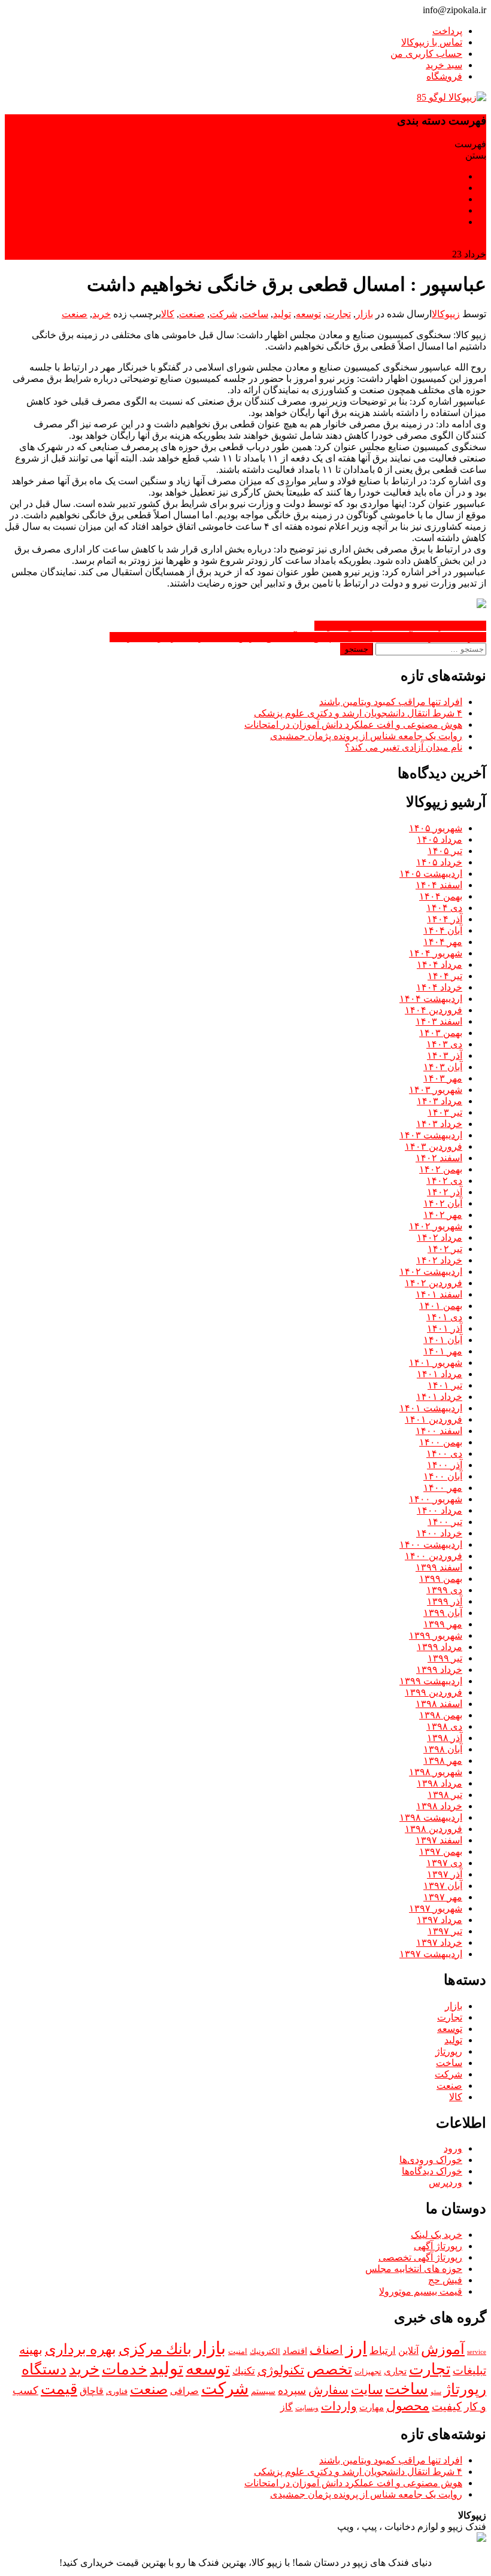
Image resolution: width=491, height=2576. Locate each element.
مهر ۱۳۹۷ (443, 1897)
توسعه (308, 314)
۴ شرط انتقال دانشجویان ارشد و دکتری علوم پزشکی (358, 713)
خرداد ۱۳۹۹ (439, 1670)
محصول (408, 2406)
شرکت (223, 314)
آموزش (443, 2349)
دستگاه (44, 2369)
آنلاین (408, 2351)
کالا (168, 314)
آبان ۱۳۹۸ (443, 1749)
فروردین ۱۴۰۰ (434, 1556)
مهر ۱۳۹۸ (443, 1761)
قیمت (59, 2389)
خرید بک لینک (437, 2235)
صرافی (184, 2391)
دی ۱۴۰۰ (444, 1453)
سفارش (328, 2390)
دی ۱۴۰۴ (444, 908)
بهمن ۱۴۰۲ (441, 1169)
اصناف (326, 2350)
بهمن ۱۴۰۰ (441, 1442)
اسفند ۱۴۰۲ (439, 1158)
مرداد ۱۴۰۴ (440, 965)
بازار (364, 314)
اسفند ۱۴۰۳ (439, 1021)
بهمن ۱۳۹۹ (441, 1579)
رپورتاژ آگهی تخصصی (420, 2257)
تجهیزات (368, 2372)
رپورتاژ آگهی (438, 2246)
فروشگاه (444, 76)
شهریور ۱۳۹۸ (436, 1772)
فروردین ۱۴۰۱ (434, 1419)
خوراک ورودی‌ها (431, 2160)
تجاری (395, 2371)
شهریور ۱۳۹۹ (436, 1635)
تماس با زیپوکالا (432, 42)
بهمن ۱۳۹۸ (441, 1715)
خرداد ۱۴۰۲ (439, 1260)
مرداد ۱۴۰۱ (440, 1374)
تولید (282, 314)
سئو (436, 2392)
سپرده (292, 2390)
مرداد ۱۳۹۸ (440, 1783)
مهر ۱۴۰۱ (443, 1351)
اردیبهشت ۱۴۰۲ (431, 1272)
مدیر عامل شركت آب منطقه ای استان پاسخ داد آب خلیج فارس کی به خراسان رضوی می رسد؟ (298, 637)
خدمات (125, 2369)
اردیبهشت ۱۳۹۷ (431, 1954)
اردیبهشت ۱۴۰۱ (431, 1408)
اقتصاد (295, 2351)
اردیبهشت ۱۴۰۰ (431, 1544)
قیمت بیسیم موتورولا (421, 2291)
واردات (339, 2406)
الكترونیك (265, 2351)
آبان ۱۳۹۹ (443, 1613)
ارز (356, 2348)
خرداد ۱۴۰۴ (439, 987)
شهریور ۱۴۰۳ (436, 1090)
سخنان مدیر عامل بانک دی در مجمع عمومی (400, 626)
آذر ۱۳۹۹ (445, 1601)
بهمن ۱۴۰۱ (441, 1306)
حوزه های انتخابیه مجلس (414, 2269)
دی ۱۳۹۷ (444, 1863)
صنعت (192, 314)
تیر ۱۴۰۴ (445, 976)
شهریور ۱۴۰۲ (436, 1226)
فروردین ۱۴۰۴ (434, 1010)
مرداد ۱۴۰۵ (440, 839)
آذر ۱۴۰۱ (445, 1328)
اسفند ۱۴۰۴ (439, 885)
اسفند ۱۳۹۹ (439, 1567)
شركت (225, 2388)
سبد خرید (444, 65)
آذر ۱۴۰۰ (445, 1465)
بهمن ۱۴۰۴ (441, 896)
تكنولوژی (281, 2370)
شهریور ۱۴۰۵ (436, 828)
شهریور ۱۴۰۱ (436, 1363)
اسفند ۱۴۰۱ (439, 1294)
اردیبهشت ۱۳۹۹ (431, 1681)
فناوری (117, 2391)
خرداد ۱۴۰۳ (439, 1124)
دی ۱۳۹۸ (444, 1726)
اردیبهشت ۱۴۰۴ (431, 999)
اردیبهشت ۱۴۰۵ (431, 874)
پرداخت (447, 31)
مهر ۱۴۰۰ (443, 1488)
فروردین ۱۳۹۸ (434, 1829)
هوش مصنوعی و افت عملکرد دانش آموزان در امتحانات (353, 724)
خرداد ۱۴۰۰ (439, 1533)
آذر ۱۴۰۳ (445, 1055)
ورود (453, 2148)
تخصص (329, 2369)
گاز (287, 2407)
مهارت (372, 2407)
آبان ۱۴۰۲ (443, 1203)
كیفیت (447, 2406)
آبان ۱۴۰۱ (443, 1340)
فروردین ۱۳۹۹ (434, 1692)
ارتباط (383, 2351)
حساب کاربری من (426, 54)
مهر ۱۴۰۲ (443, 1215)
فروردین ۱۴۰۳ (434, 1146)
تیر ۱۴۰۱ (445, 1385)
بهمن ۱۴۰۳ (441, 1033)
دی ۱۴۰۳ (444, 1044)
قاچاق (92, 2391)
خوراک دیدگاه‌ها (432, 2171)
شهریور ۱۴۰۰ (436, 1499)
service (477, 2352)
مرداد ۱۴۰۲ (440, 1237)
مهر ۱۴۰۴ (443, 942)
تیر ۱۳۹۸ (445, 1795)
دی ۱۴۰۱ (444, 1317)
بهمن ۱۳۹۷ (441, 1852)
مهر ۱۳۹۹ (443, 1624)
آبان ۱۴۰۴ (443, 930)
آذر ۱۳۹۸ (445, 1738)
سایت (367, 2390)
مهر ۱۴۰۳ (443, 1078)
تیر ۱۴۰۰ (445, 1522)
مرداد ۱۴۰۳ (440, 1101)
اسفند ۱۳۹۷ (439, 1840)
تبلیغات (469, 2370)
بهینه (31, 2350)
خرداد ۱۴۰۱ (439, 1397)
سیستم (263, 2391)
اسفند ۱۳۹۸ (439, 1704)
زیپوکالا (446, 314)
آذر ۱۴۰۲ (445, 1192)
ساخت (255, 314)
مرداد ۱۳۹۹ (440, 1647)
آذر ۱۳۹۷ (445, 1874)
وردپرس (445, 2182)
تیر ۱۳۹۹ (445, 1658)
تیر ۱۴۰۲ (445, 1249)
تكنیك (244, 2371)
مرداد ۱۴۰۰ (440, 1510)
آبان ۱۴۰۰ (443, 1476)
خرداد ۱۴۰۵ (439, 862)
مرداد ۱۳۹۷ (440, 1920)
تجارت (338, 314)
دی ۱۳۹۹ (444, 1590)
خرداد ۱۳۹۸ (439, 1806)
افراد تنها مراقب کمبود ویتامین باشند (391, 702)
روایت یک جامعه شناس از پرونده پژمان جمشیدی (366, 736)
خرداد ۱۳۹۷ (439, 1942)
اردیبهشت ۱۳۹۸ (431, 1817)
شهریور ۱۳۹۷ (436, 1908)
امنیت (238, 2352)
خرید (101, 314)
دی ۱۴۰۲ (444, 1181)
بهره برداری (81, 2349)
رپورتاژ (449, 2051)
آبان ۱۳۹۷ (443, 1886)
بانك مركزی (155, 2349)
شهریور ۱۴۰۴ (436, 953)
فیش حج (445, 2280)
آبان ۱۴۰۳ (443, 1067)
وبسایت (307, 2408)
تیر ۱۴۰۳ (445, 1112)
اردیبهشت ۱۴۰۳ (431, 1135)
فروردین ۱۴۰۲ (434, 1283)
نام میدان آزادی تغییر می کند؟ (404, 747)
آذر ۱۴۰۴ (445, 919)
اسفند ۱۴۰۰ (439, 1431)
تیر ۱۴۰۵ (445, 851)
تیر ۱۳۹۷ (445, 1931)
